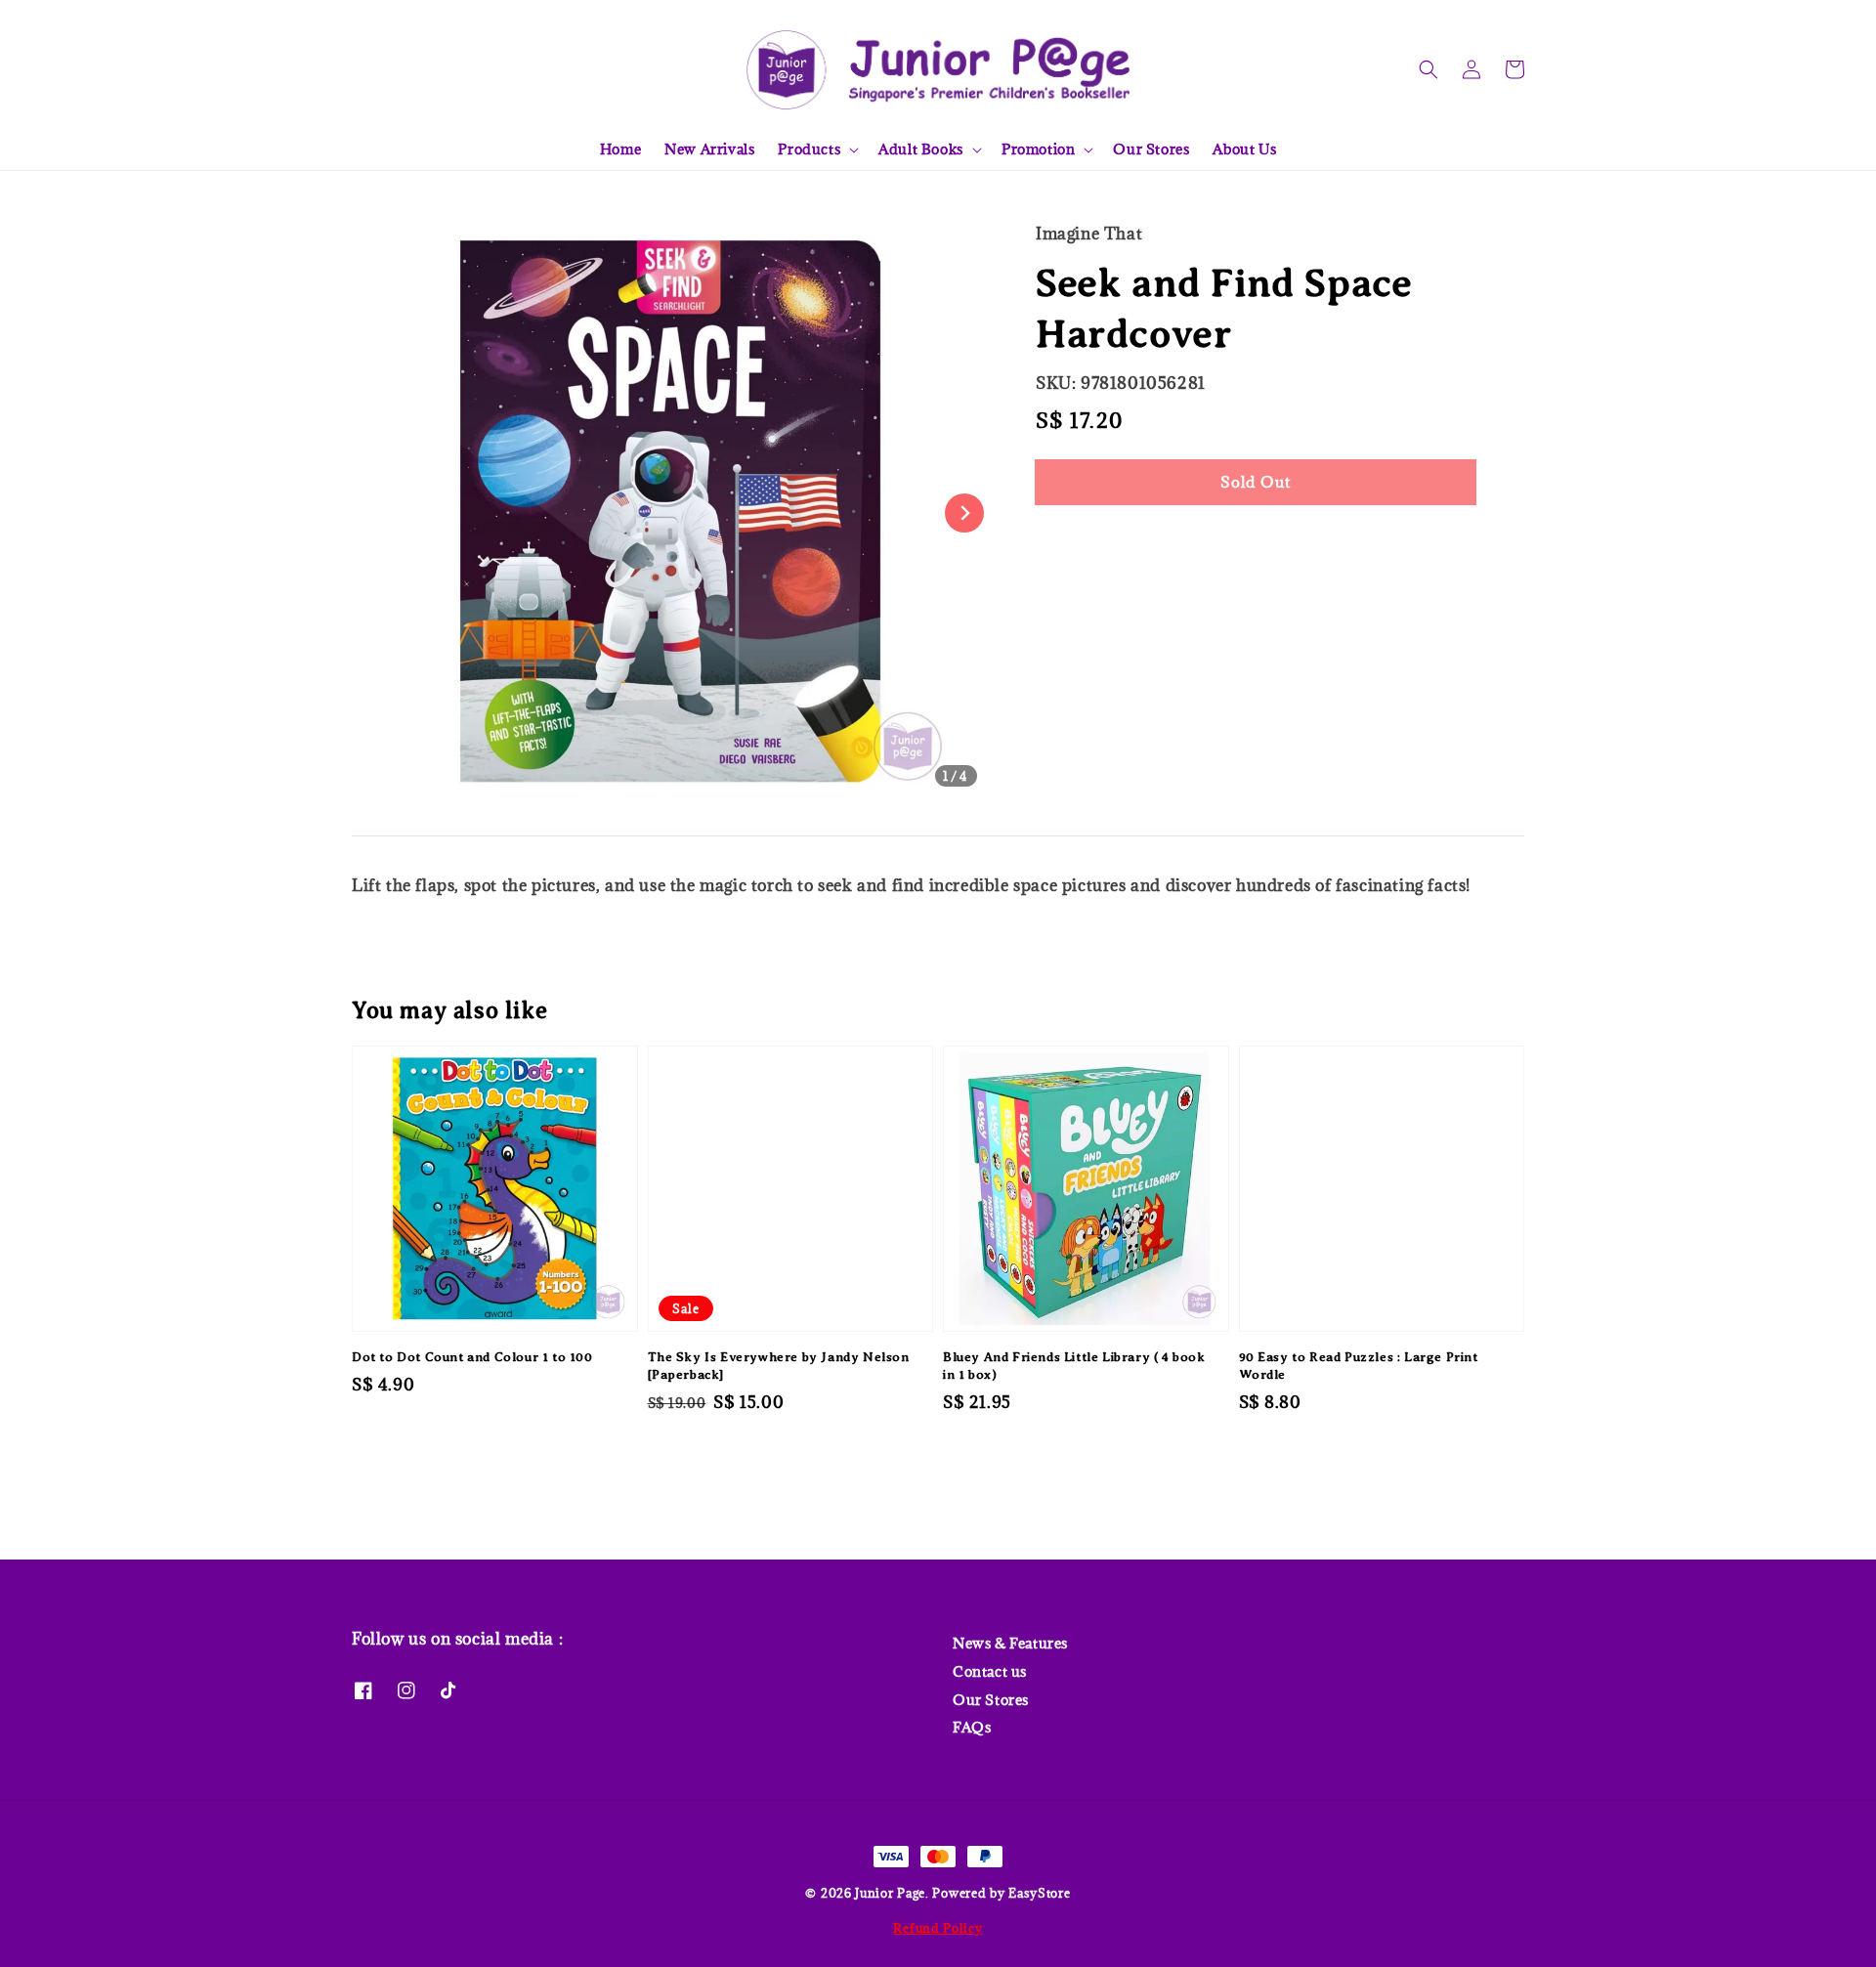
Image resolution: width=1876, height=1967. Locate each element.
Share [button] (1083, 541)
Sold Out (1256, 482)
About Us (1244, 149)
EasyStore (1039, 1893)
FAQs (972, 1727)
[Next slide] (964, 513)
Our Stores (1151, 149)
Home (620, 149)
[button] (1428, 69)
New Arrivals (709, 149)
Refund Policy (938, 1928)
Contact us (990, 1671)
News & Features (1010, 1644)
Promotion (1038, 150)
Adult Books (921, 150)
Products (809, 150)
